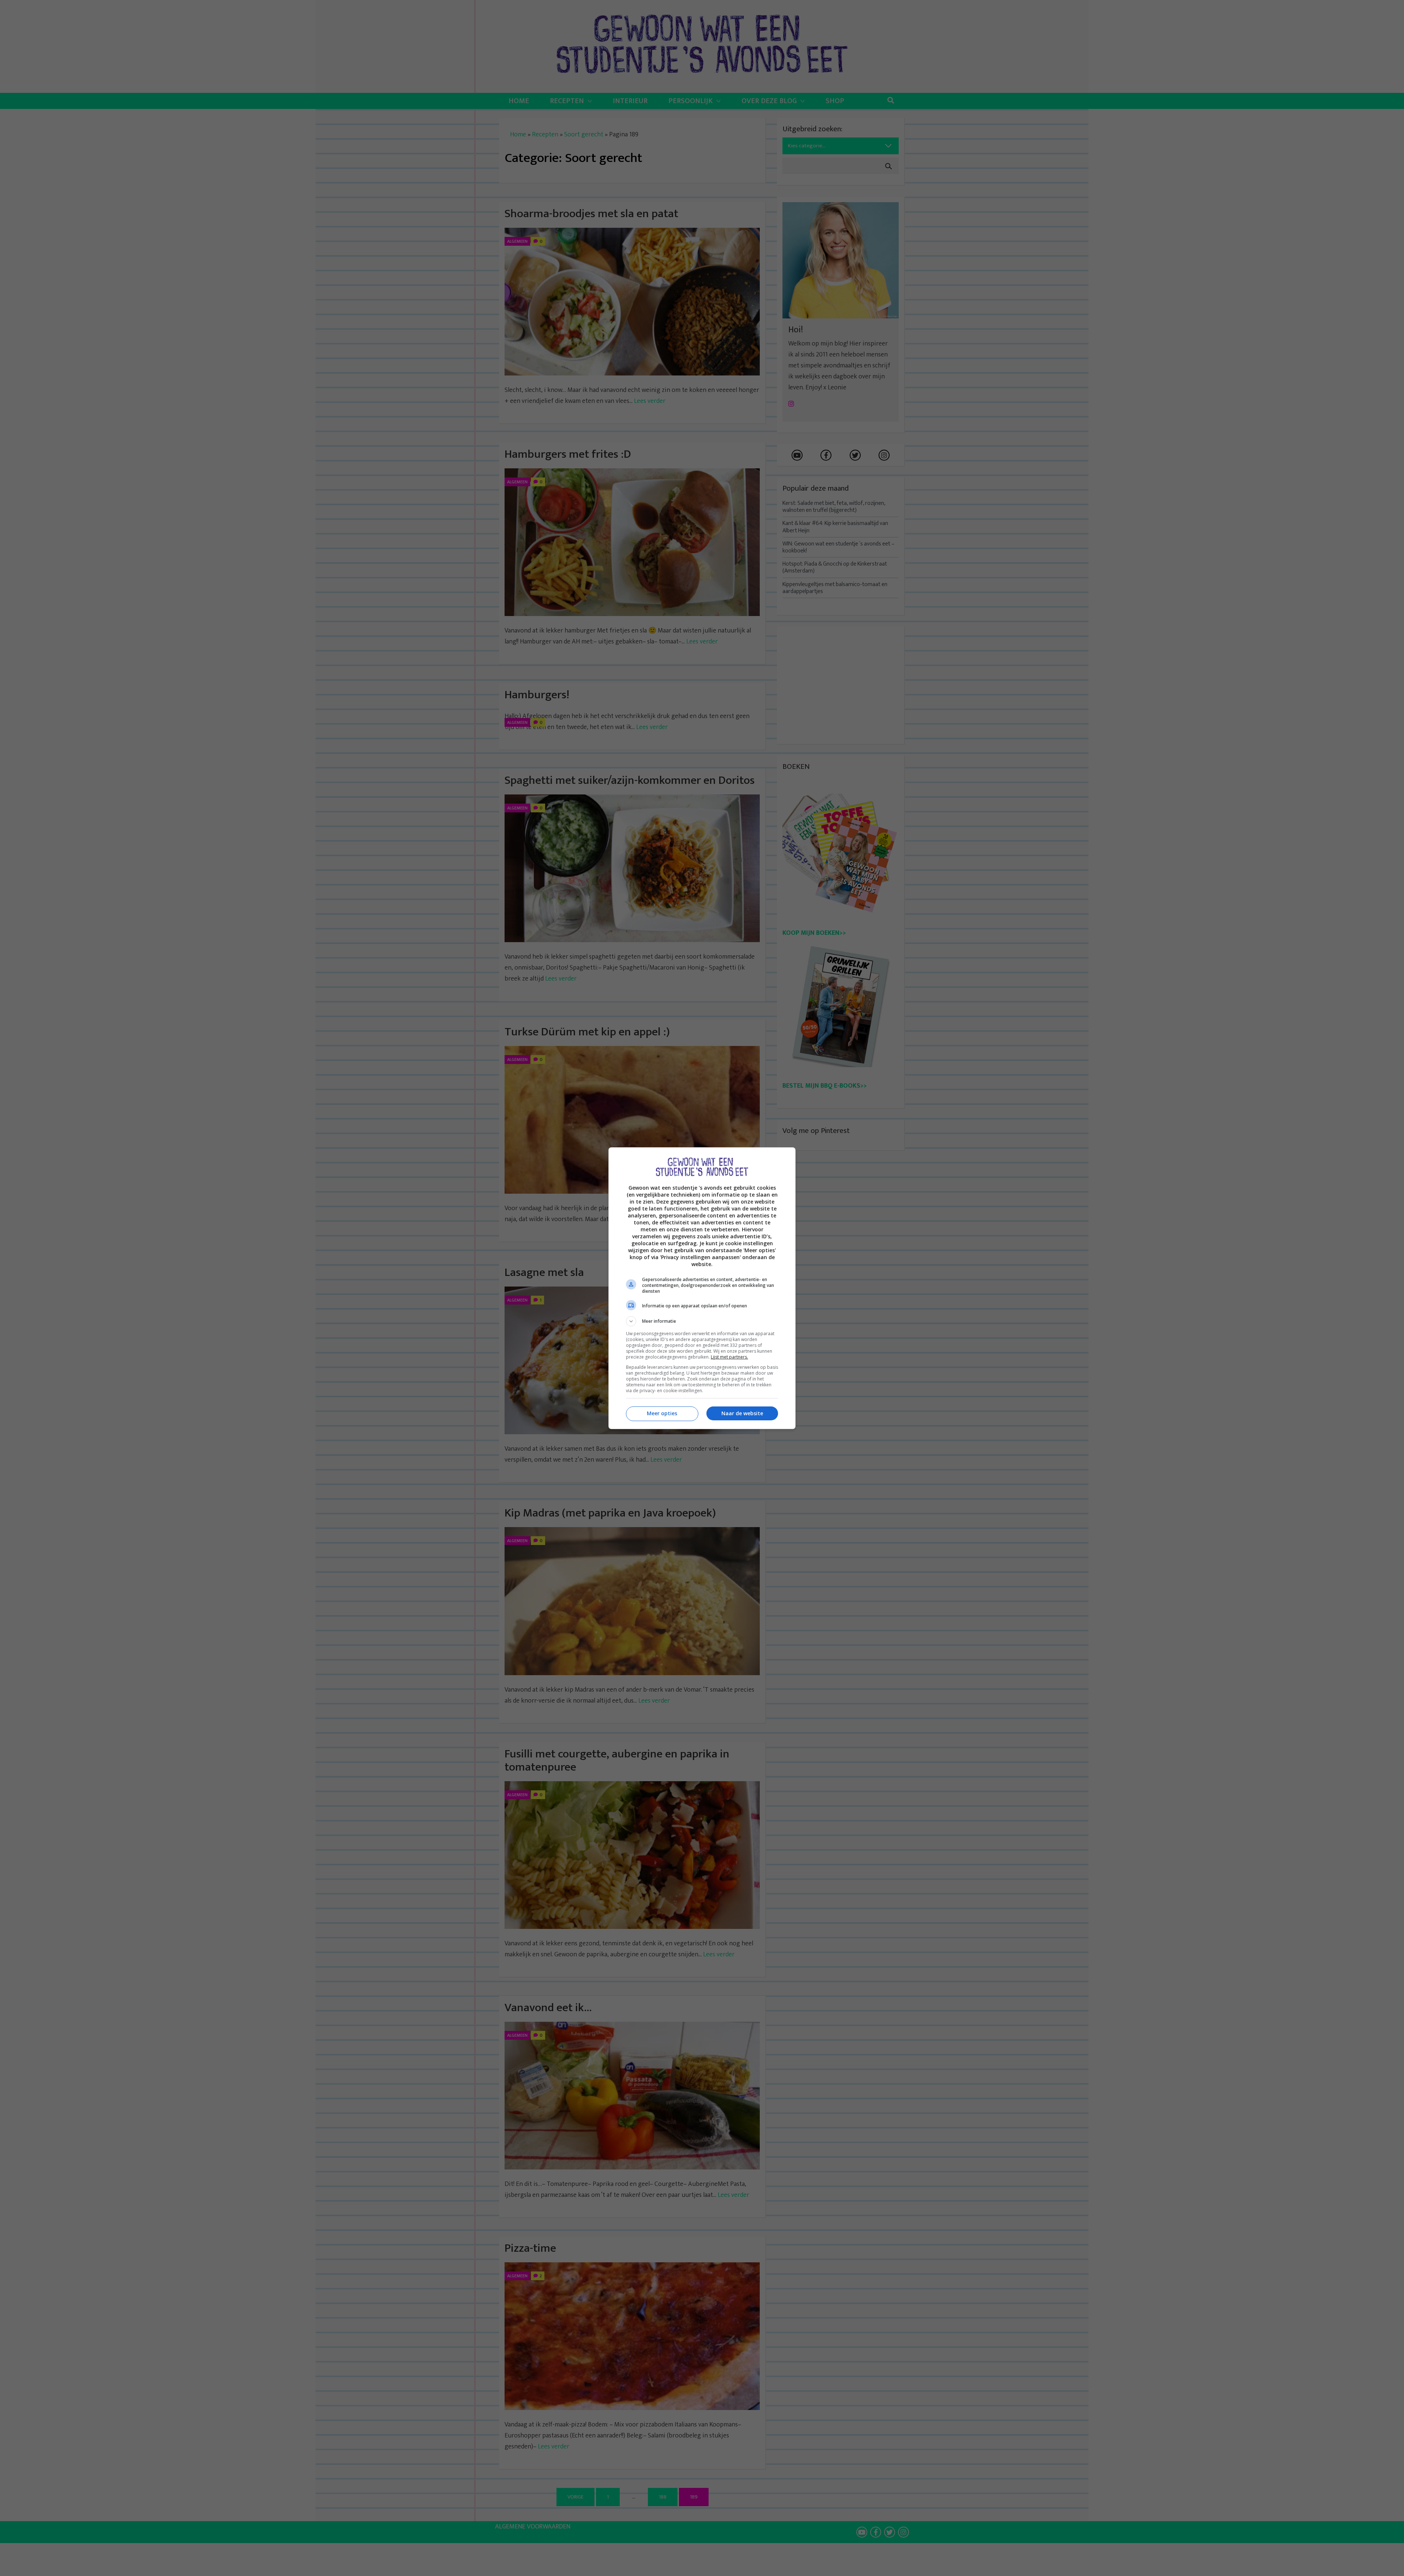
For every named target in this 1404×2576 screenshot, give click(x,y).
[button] (702, 1321)
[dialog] (702, 1288)
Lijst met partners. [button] (729, 1357)
